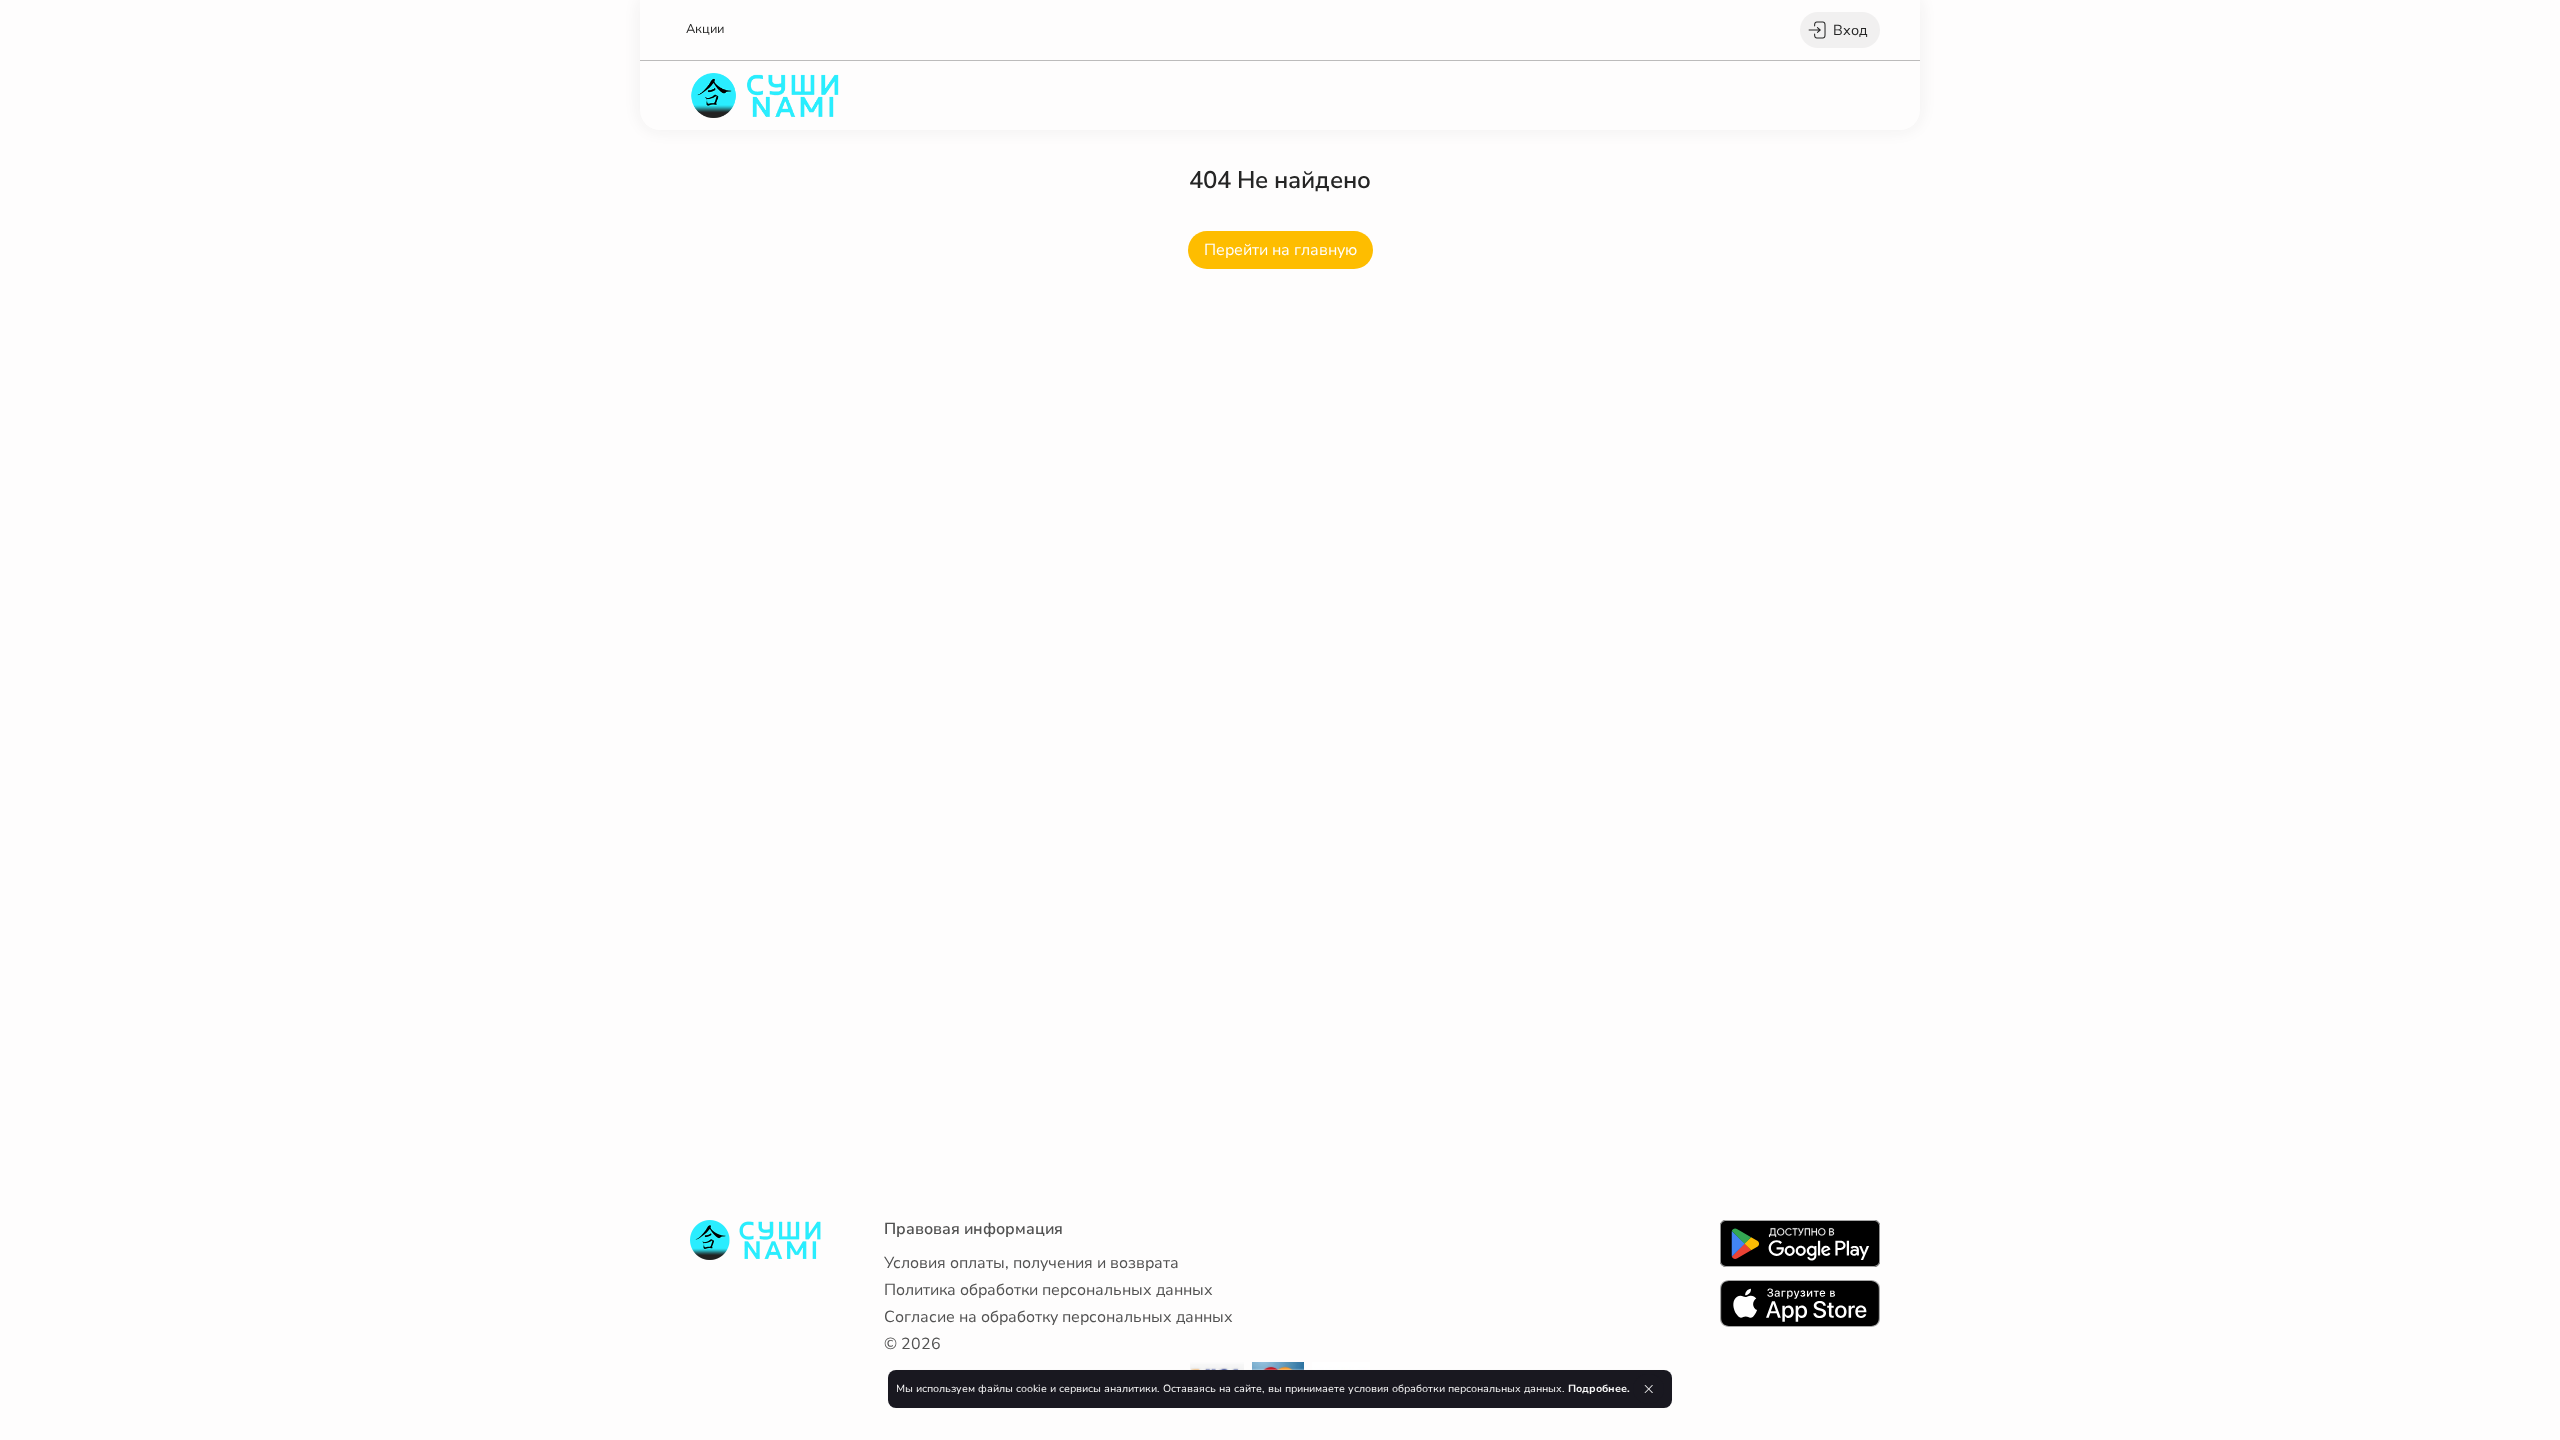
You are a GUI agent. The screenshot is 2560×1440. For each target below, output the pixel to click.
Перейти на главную (1280, 250)
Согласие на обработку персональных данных (1058, 1317)
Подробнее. (1599, 1388)
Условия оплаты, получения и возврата (1031, 1263)
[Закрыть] (1648, 1389)
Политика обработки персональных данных (1048, 1290)
